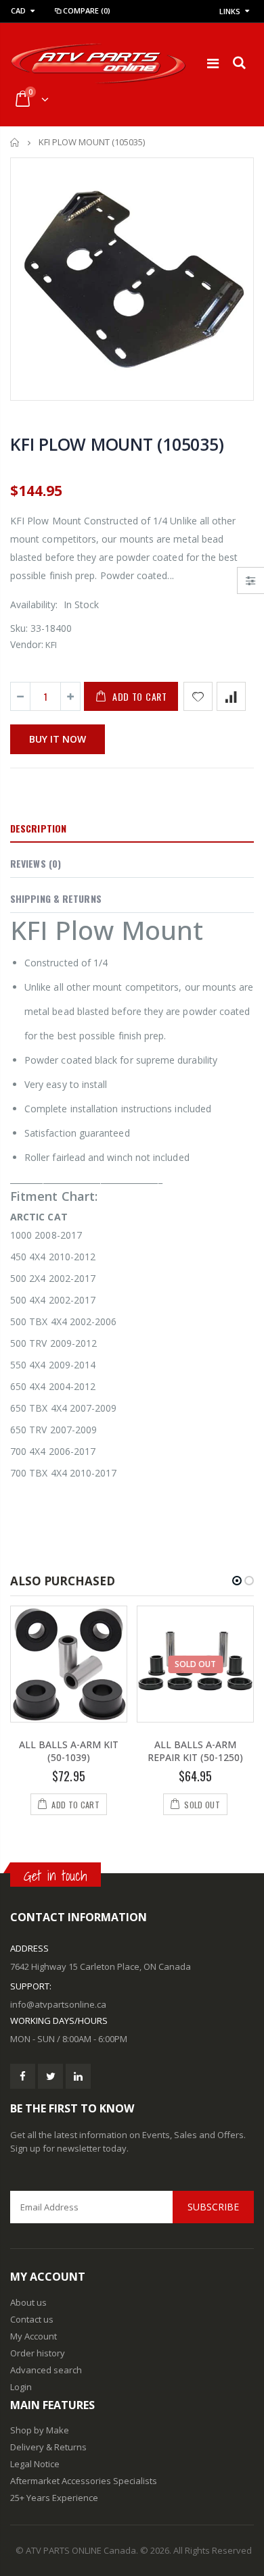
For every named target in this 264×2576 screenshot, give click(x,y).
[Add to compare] (231, 696)
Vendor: (27, 644)
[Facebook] (23, 2076)
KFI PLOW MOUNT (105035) (117, 444)
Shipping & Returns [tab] (56, 898)
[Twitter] (50, 2076)
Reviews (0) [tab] (36, 863)
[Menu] (213, 63)
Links (230, 11)
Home (15, 142)
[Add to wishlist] (198, 696)
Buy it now (58, 739)
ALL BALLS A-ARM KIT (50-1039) (69, 1751)
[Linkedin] (78, 2076)
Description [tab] (38, 828)
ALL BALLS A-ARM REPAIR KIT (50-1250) (195, 1751)
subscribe (213, 2207)
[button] (237, 1581)
